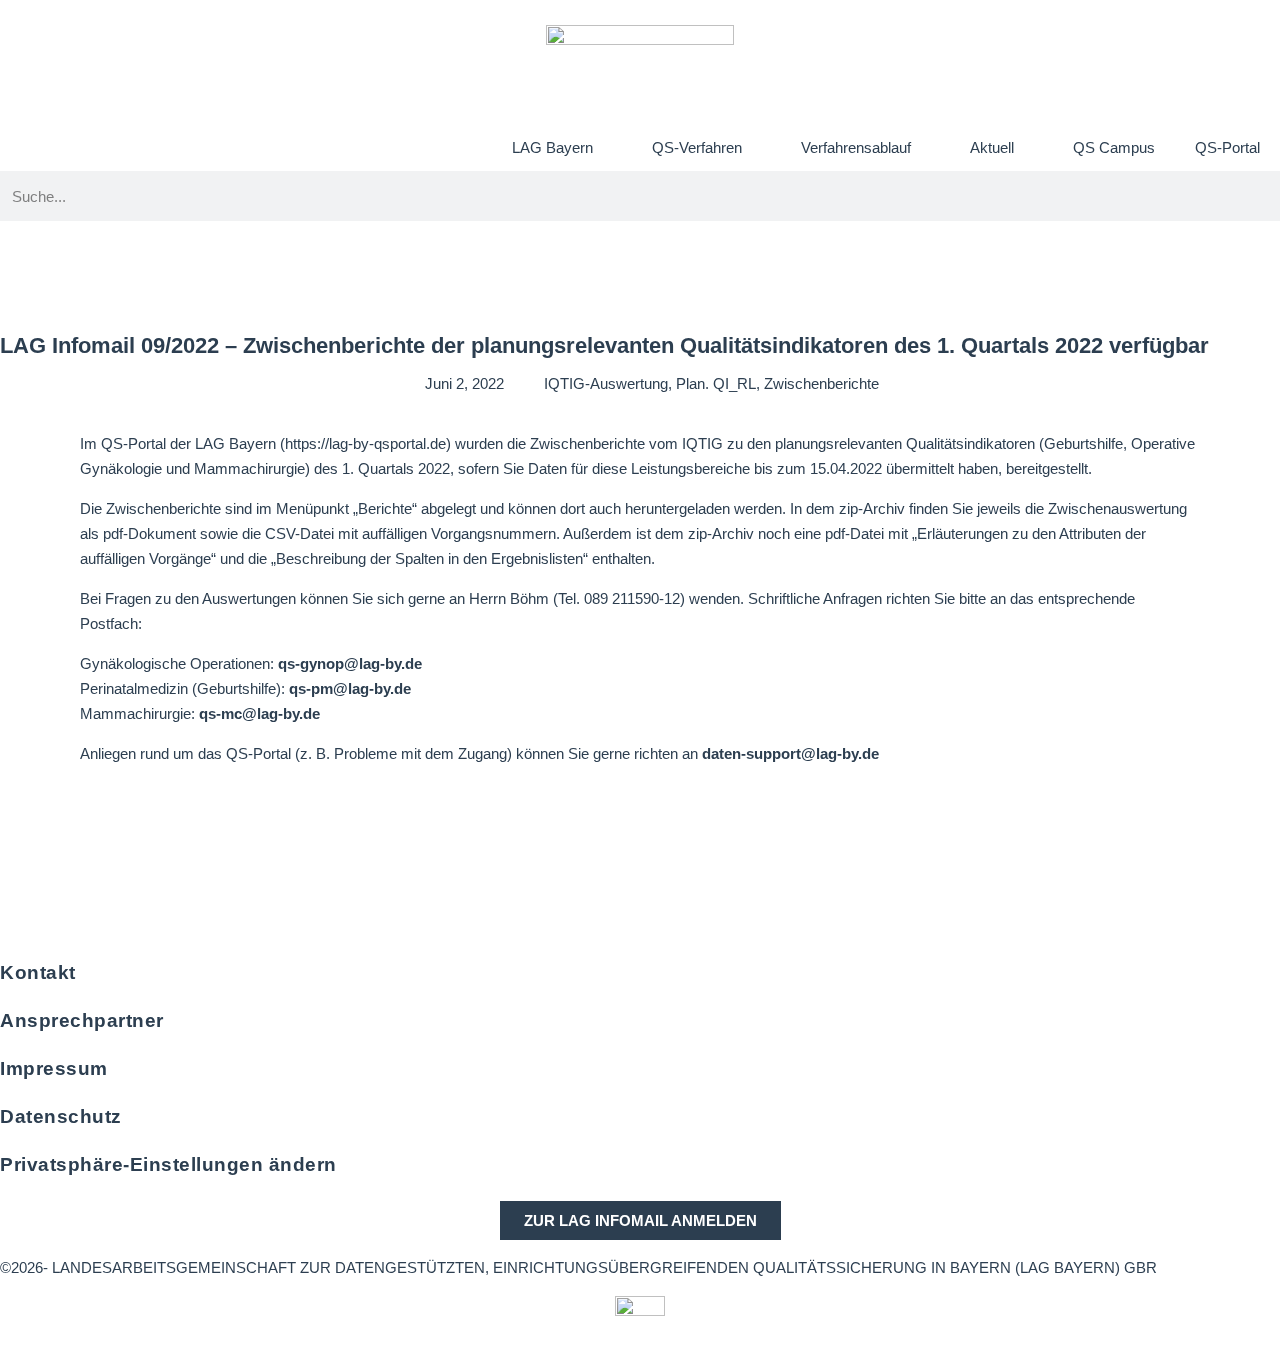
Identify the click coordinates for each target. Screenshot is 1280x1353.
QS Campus (1114, 147)
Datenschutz (61, 1116)
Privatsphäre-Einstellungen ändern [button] (168, 1164)
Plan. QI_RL (716, 383)
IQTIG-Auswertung (606, 383)
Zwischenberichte (821, 383)
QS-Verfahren (697, 147)
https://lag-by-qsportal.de (365, 443)
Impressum (54, 1068)
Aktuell (992, 147)
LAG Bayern (552, 147)
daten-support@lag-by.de (790, 753)
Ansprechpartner (82, 1020)
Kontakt (38, 972)
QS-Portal (1227, 147)
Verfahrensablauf (856, 147)
